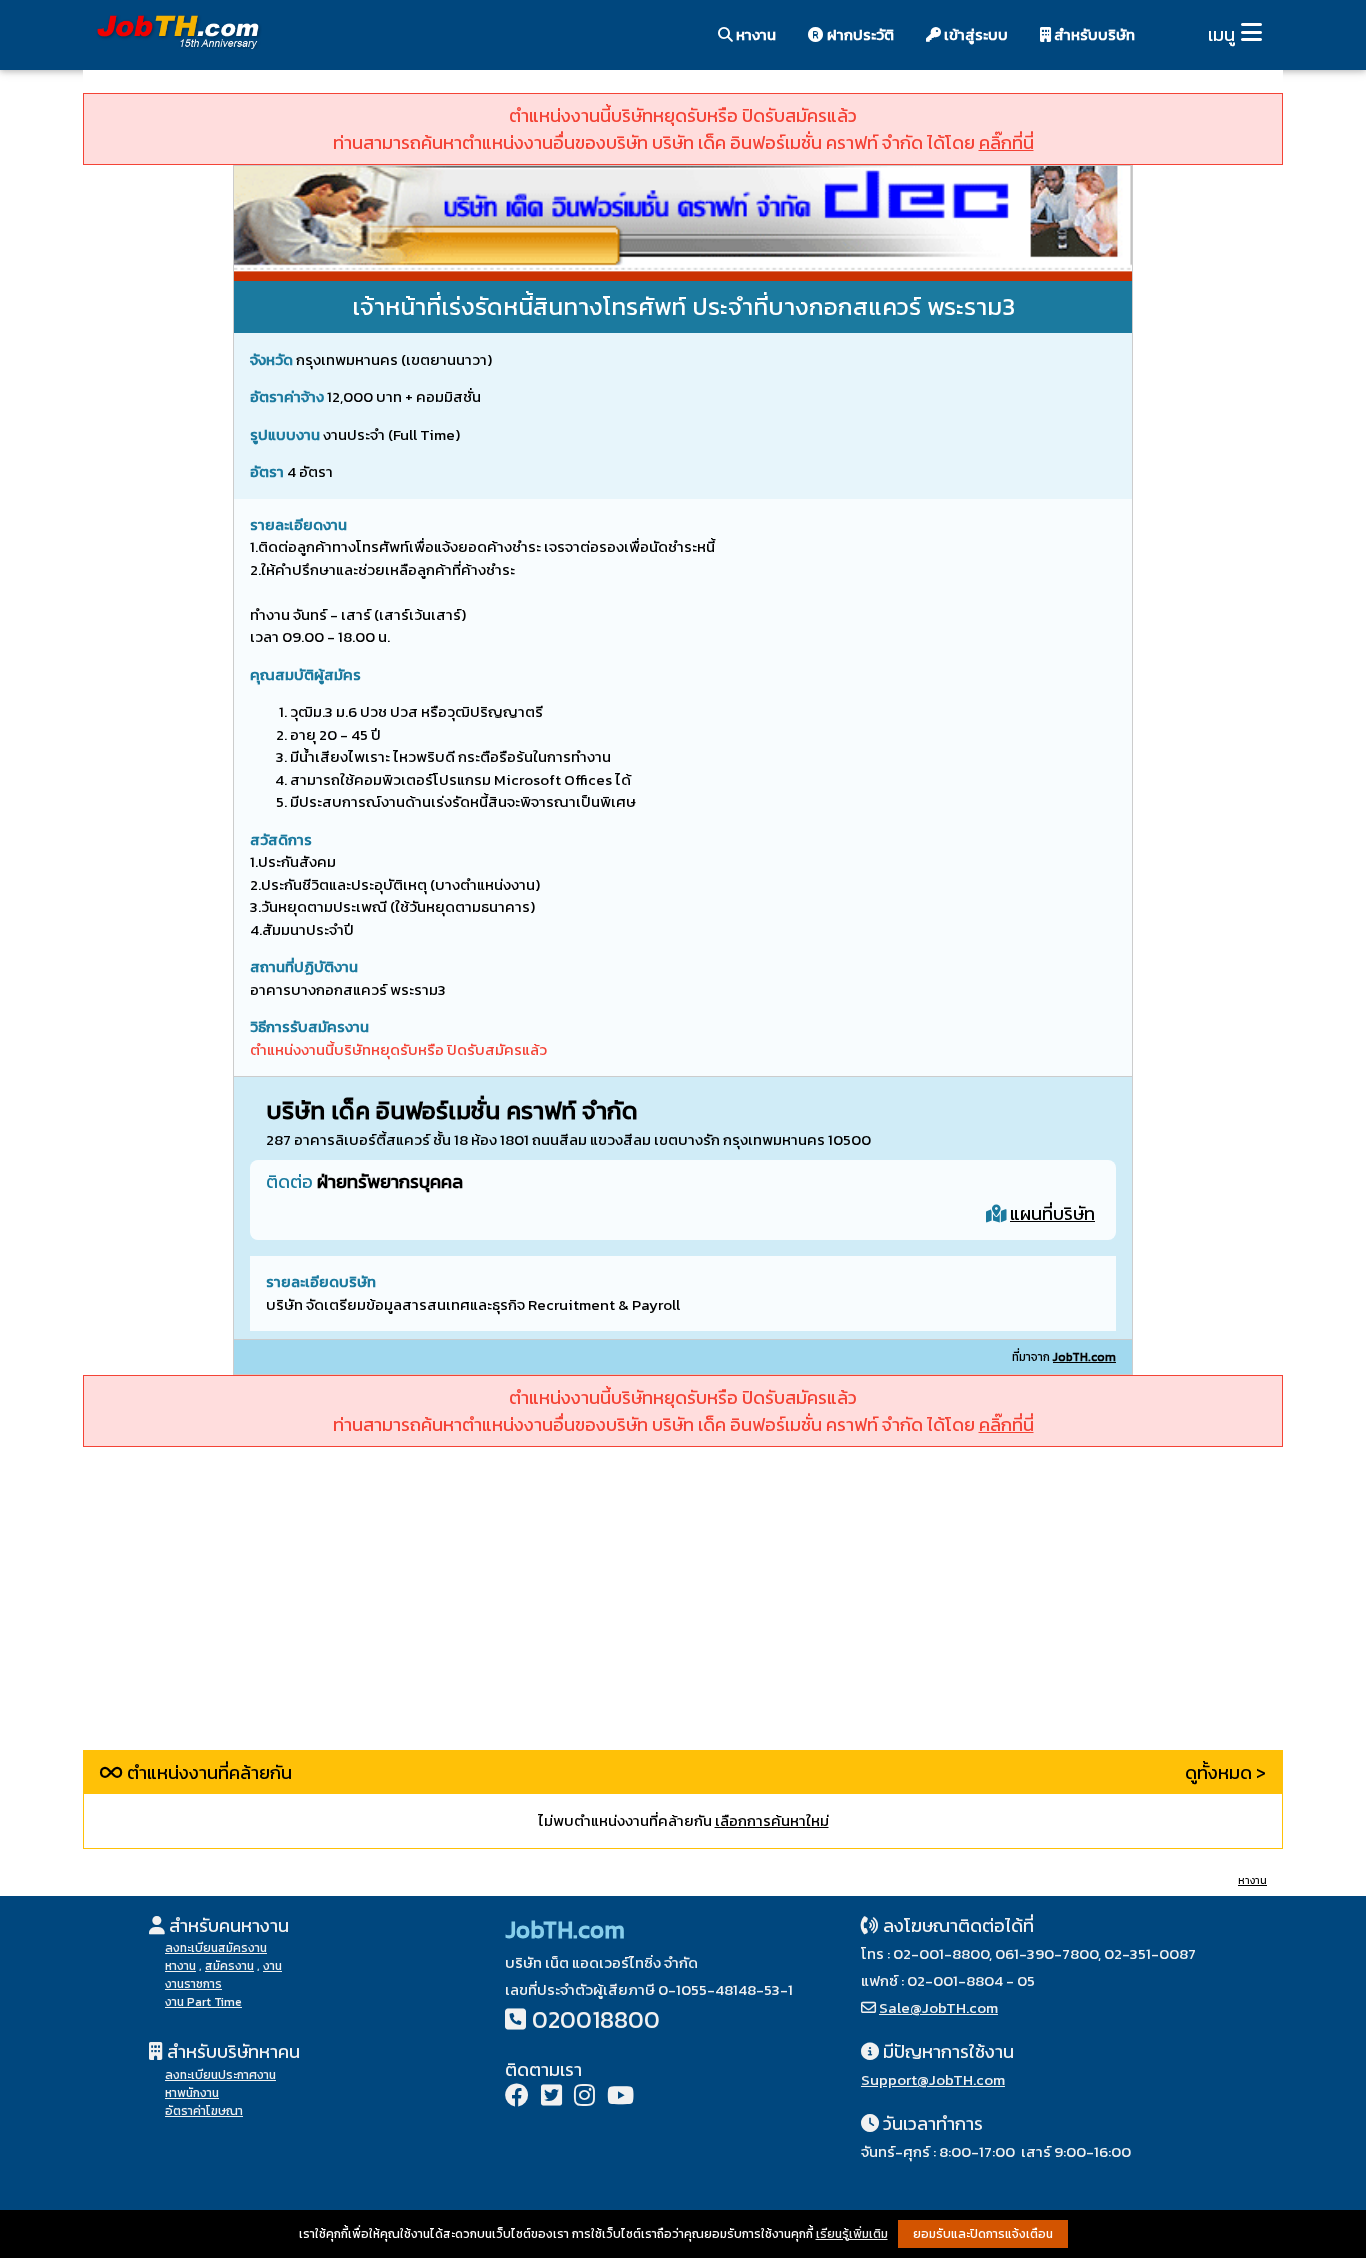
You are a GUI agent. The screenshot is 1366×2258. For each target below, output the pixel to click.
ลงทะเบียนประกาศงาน (220, 2075)
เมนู (1221, 34)
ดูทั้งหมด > (1225, 1772)
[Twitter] (551, 2097)
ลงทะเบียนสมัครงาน (216, 1948)
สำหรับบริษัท (1093, 34)
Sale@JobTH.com (938, 2007)
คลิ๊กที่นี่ (1006, 142)
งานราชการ (193, 1984)
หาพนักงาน (192, 2093)
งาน (272, 1966)
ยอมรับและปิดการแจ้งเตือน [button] (983, 2234)
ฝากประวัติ (859, 34)
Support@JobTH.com (933, 2079)
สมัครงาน (229, 1966)
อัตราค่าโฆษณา (204, 2111)
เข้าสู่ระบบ (974, 34)
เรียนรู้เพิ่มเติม (852, 2234)
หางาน (754, 34)
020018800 (596, 2019)
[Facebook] (517, 2097)
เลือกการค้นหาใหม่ (772, 1820)
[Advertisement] (683, 1610)
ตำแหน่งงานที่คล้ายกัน (207, 1772)
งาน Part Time (203, 2002)
